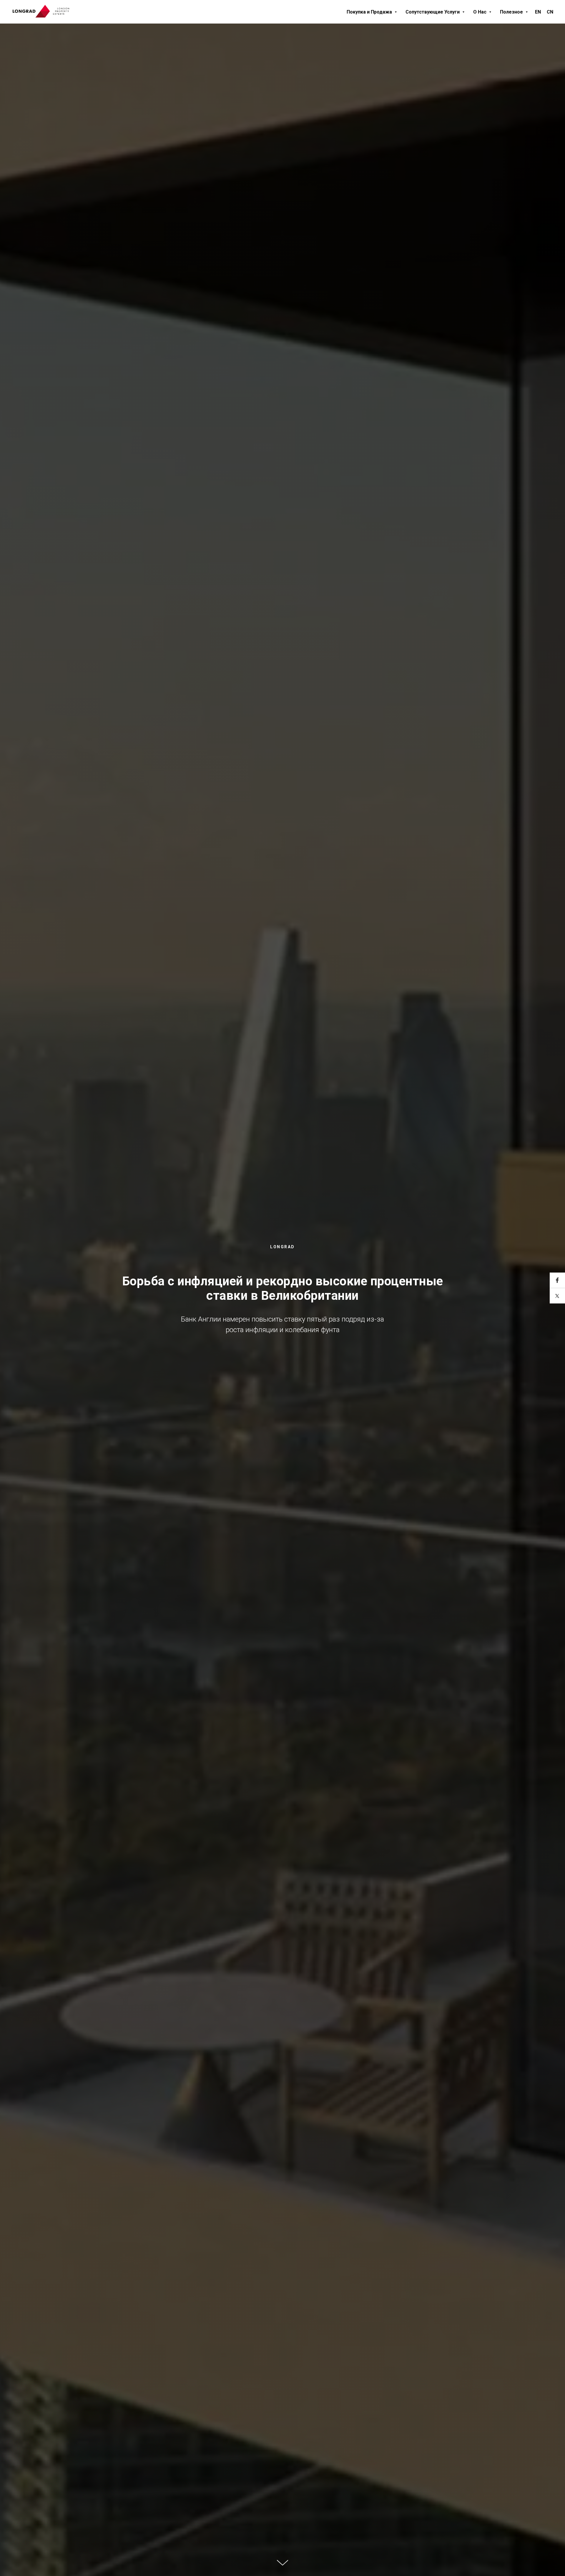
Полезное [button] (512, 12)
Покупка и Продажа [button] (370, 12)
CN (550, 12)
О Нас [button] (480, 12)
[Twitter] (557, 1296)
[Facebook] (557, 1280)
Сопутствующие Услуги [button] (433, 12)
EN (538, 12)
